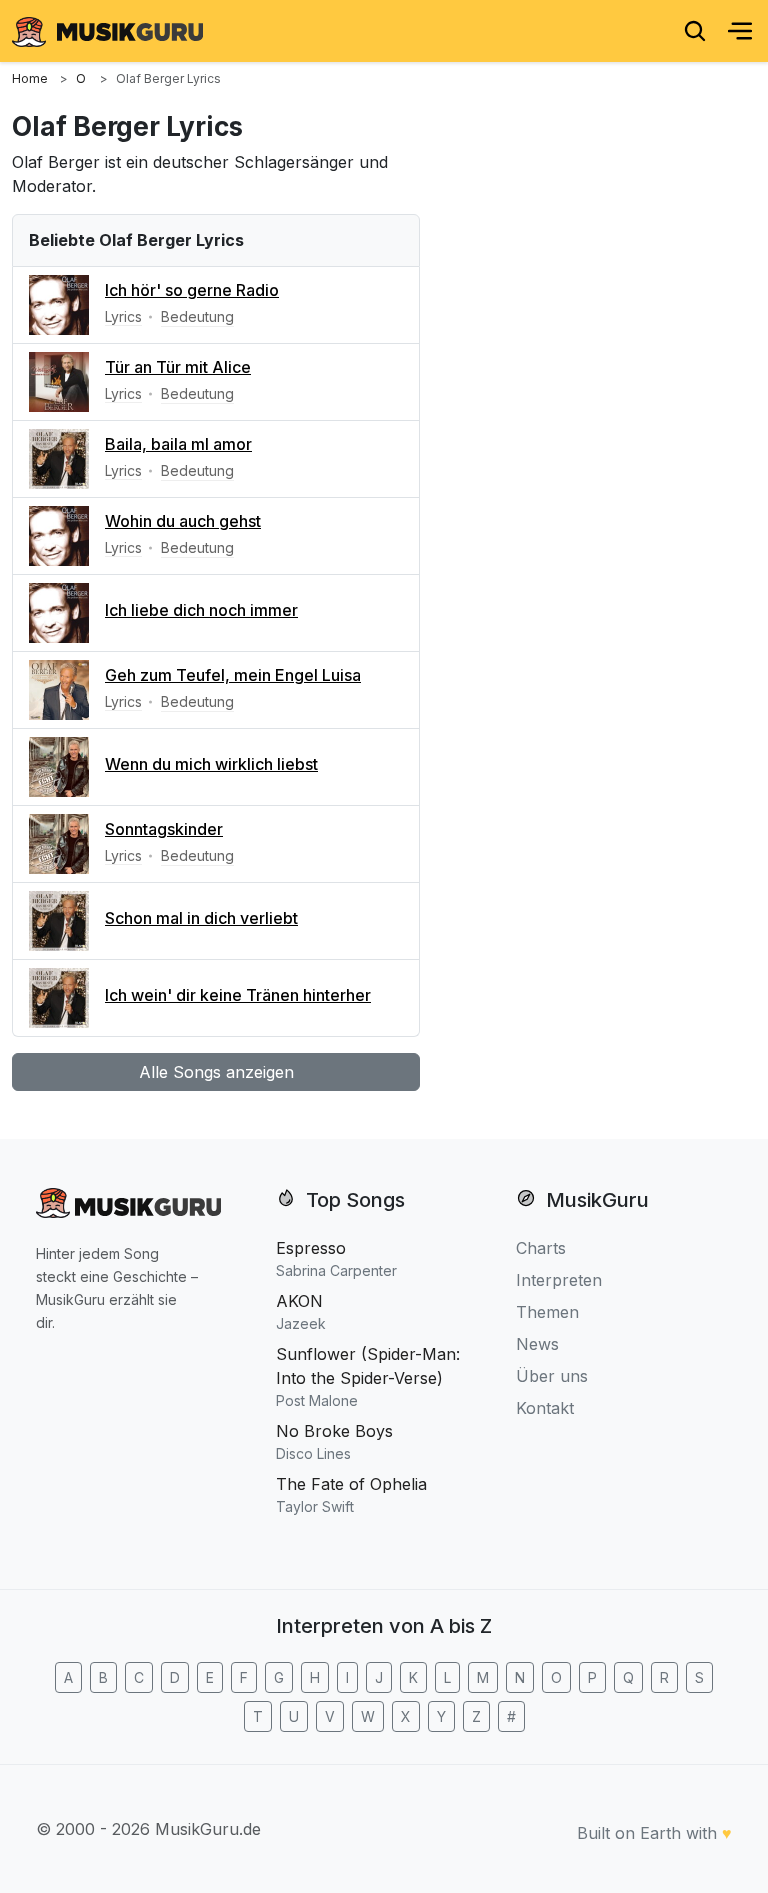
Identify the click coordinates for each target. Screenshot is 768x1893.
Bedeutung (197, 316)
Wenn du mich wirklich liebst (211, 764)
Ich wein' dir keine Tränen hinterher (238, 995)
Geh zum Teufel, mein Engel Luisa (233, 675)
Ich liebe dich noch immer (201, 610)
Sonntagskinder (164, 829)
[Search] (695, 31)
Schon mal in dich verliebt (201, 918)
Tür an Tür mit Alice (178, 367)
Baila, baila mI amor (178, 444)
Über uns (552, 1376)
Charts (541, 1248)
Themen (547, 1312)
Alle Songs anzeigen (216, 1072)
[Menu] (740, 31)
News (537, 1344)
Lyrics (123, 316)
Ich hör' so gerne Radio (192, 290)
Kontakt (545, 1408)
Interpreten (559, 1280)
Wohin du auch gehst (183, 521)
